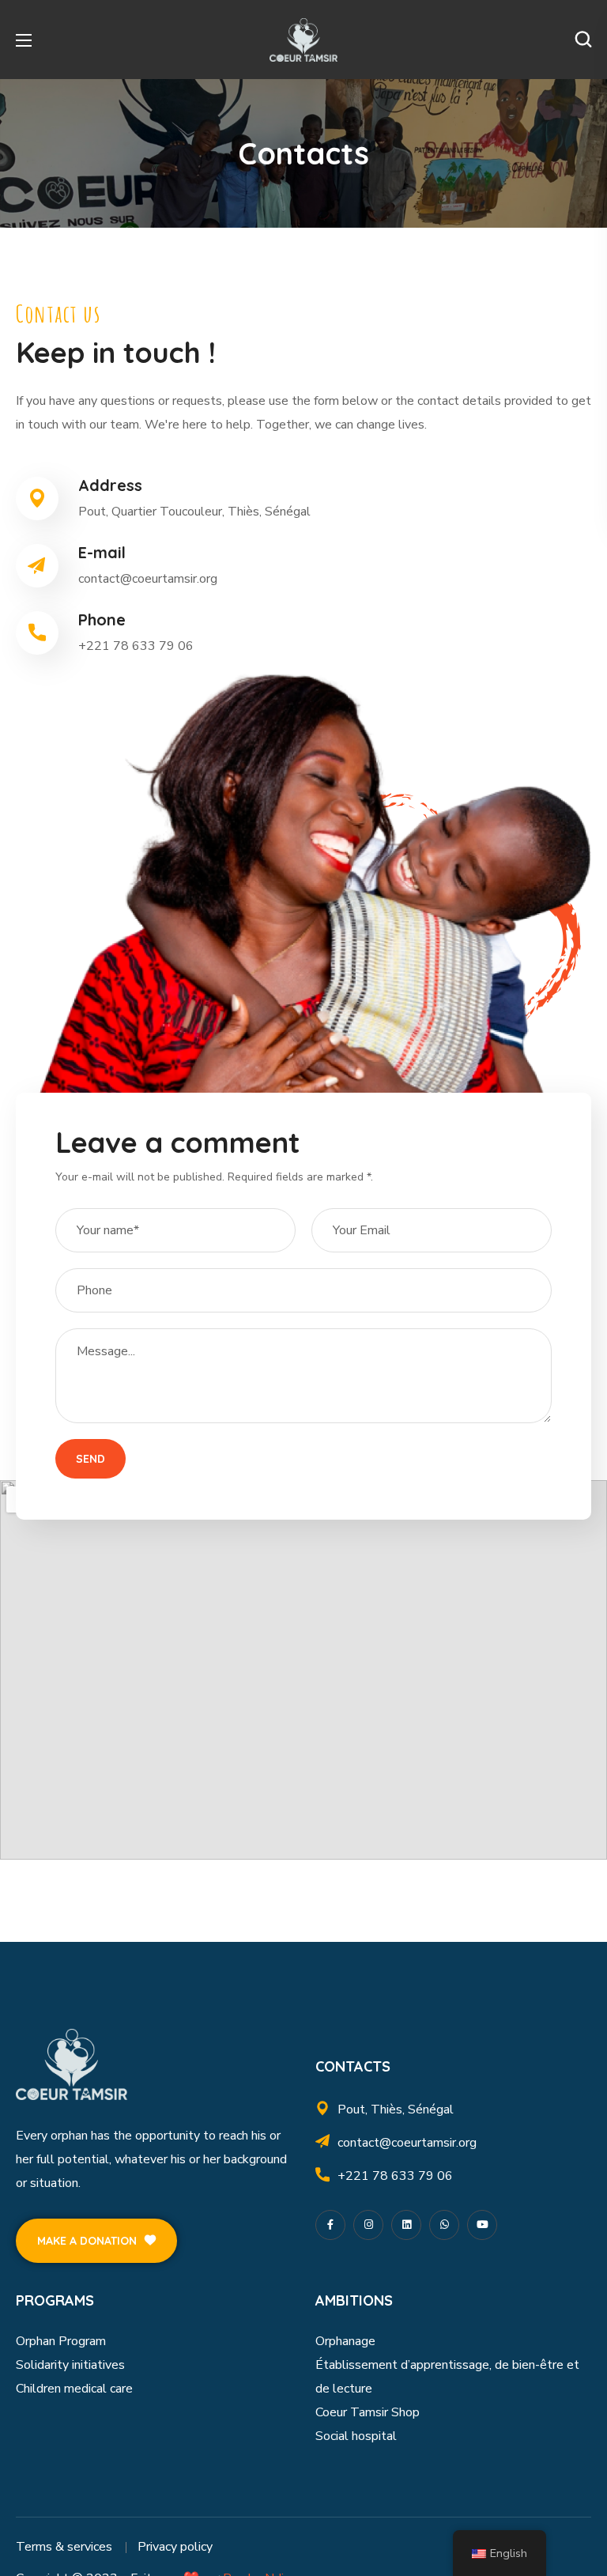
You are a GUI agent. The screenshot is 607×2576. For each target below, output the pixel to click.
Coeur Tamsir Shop (368, 2412)
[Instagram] (368, 2225)
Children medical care (74, 2389)
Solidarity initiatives (70, 2365)
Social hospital (356, 2436)
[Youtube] (482, 2225)
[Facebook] (330, 2225)
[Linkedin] (406, 2225)
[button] (583, 40)
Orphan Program (61, 2341)
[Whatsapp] (444, 2225)
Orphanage (345, 2341)
